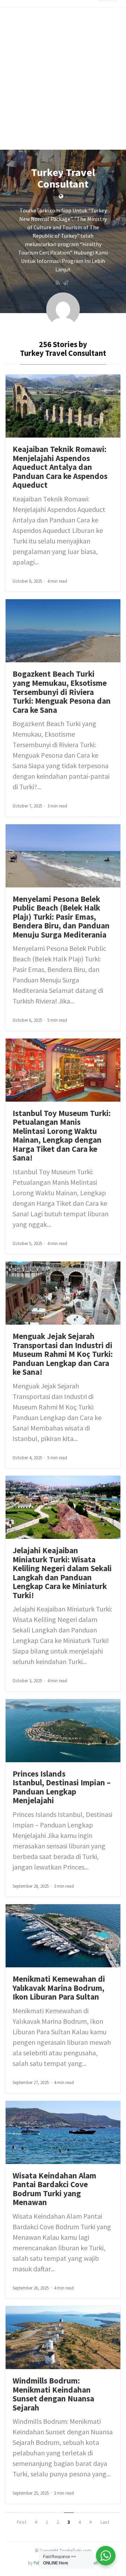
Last (105, 2522)
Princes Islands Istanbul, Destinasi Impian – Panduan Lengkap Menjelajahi (62, 1787)
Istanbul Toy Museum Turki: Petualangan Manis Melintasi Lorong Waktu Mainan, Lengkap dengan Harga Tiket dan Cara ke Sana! (62, 1135)
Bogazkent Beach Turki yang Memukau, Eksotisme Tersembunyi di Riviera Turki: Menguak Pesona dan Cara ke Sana (62, 692)
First (22, 2522)
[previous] (36, 2522)
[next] (91, 2522)
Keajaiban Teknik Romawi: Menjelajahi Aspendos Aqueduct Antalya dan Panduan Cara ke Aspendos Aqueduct (60, 467)
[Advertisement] (63, 87)
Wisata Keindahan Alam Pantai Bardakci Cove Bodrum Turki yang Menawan (54, 2189)
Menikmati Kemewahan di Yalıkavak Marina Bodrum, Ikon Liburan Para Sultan (59, 1988)
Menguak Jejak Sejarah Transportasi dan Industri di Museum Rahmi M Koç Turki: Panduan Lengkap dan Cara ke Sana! (63, 1354)
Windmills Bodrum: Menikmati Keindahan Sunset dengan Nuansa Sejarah (53, 2394)
